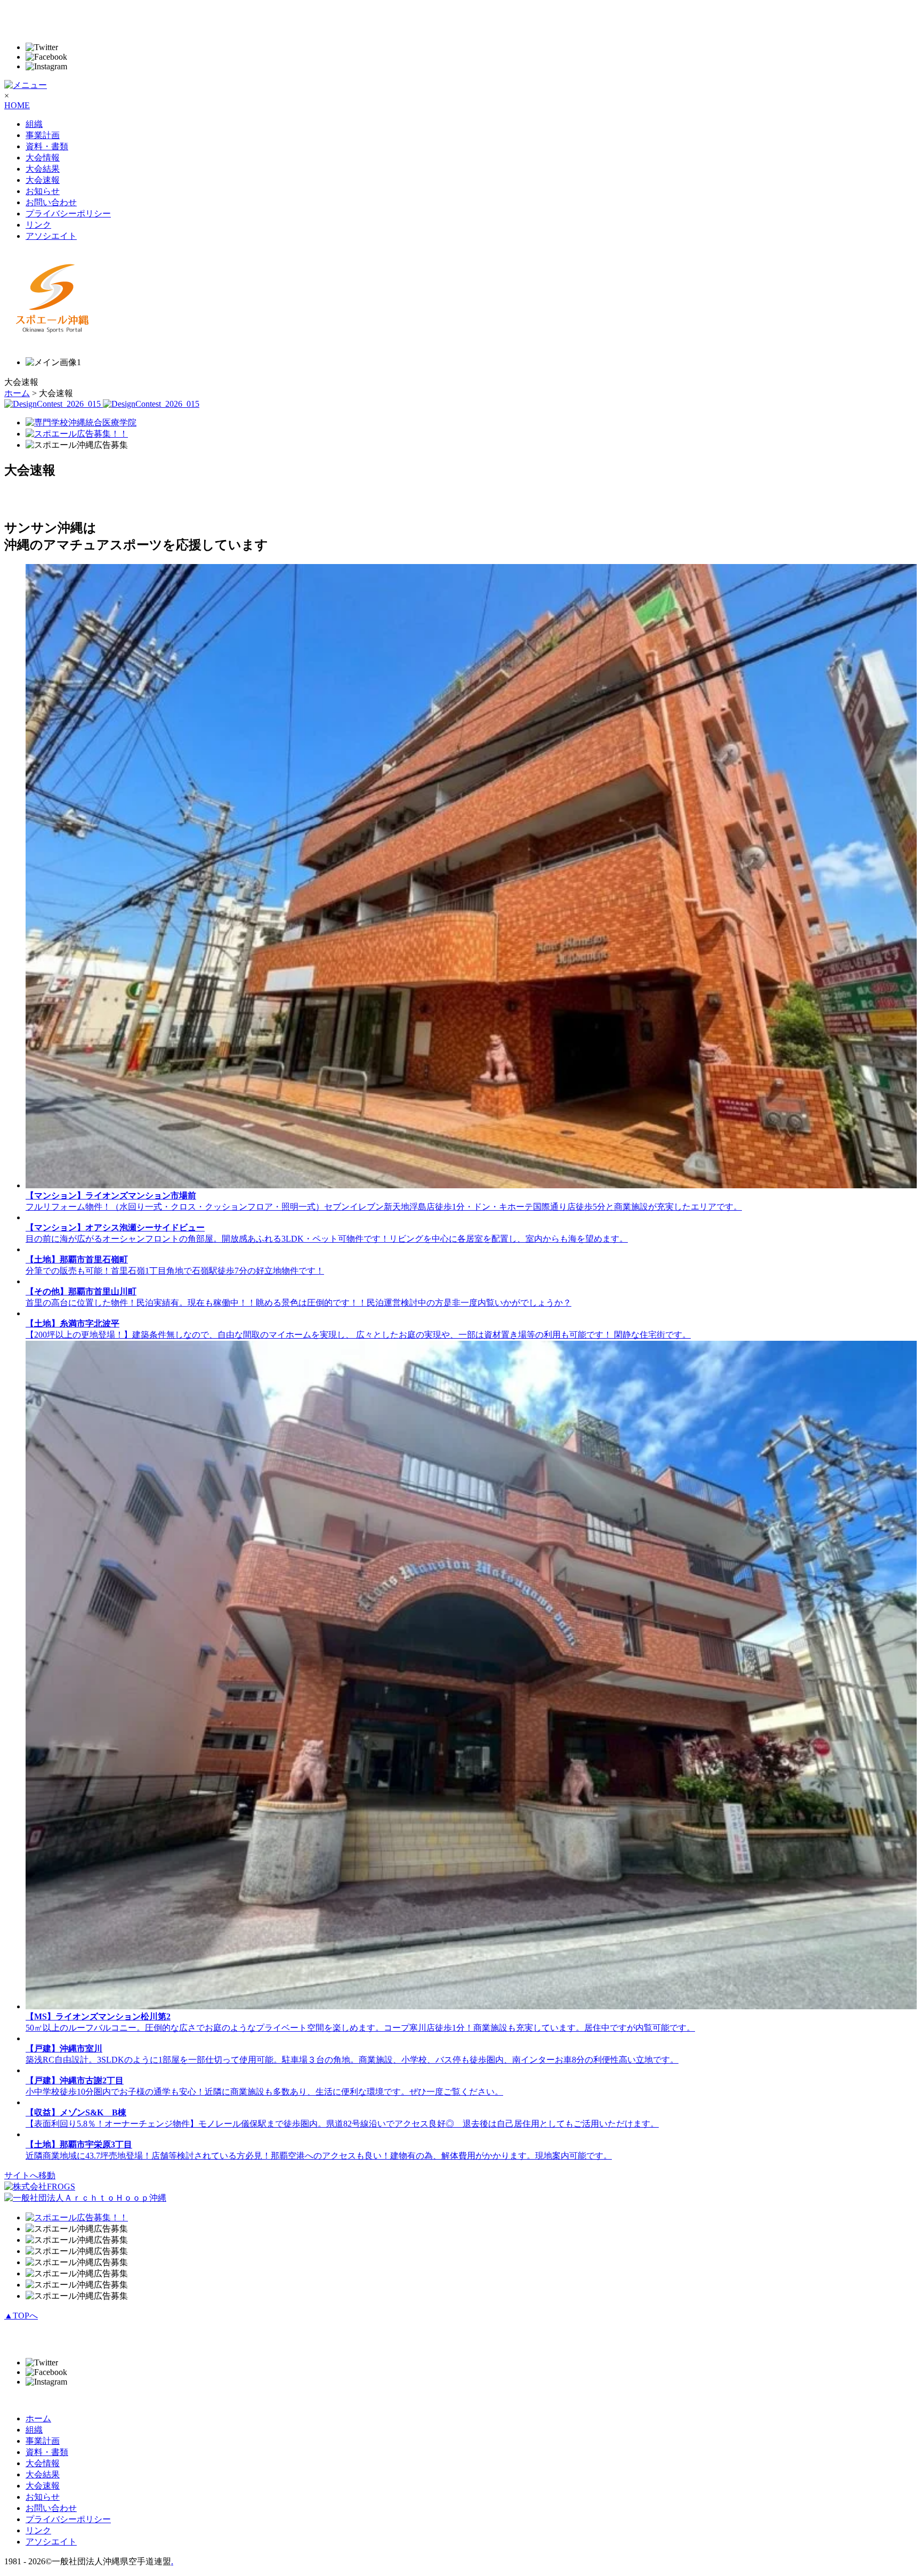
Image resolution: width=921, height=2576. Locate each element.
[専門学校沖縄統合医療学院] (81, 422)
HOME (17, 105)
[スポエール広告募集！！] (77, 434)
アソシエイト (51, 236)
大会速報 (43, 180)
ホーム (17, 393)
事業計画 (43, 135)
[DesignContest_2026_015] (102, 404)
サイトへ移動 (30, 2175)
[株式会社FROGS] (40, 2187)
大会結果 (43, 169)
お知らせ (43, 191)
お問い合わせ (51, 202)
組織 (34, 124)
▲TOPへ (21, 2316)
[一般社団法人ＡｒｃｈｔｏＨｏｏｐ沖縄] (85, 2198)
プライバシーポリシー (68, 214)
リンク (38, 225)
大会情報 (43, 158)
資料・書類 (47, 146)
